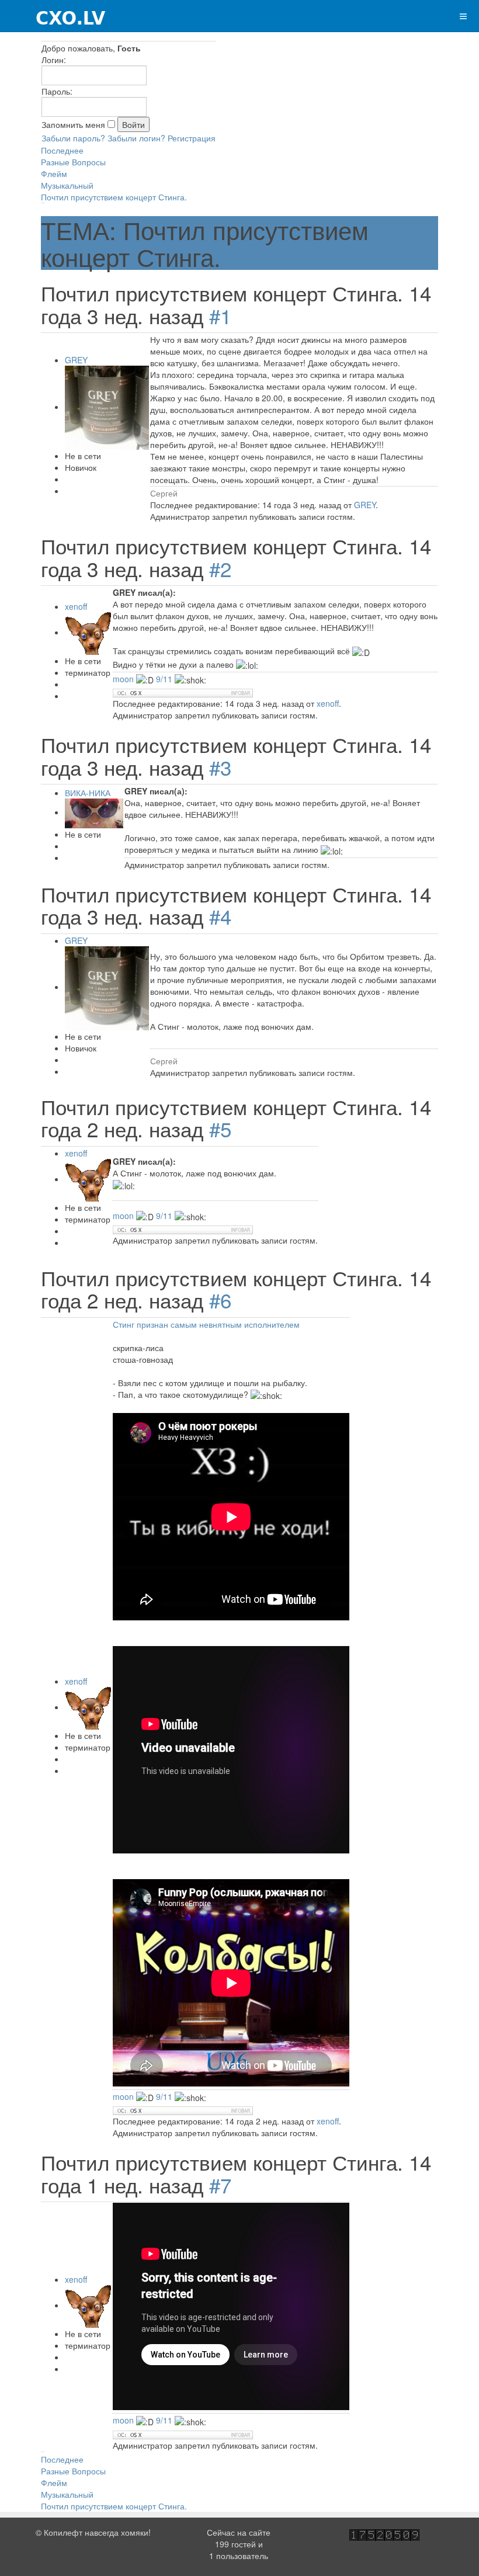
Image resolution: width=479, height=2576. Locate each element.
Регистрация (192, 138)
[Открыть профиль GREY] (107, 407)
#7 (220, 2185)
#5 (220, 1129)
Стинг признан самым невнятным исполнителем (206, 1324)
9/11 (164, 679)
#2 (220, 568)
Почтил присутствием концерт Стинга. (114, 197)
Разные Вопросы (73, 162)
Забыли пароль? (73, 138)
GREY (76, 360)
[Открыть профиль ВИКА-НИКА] (94, 812)
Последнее (62, 150)
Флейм (54, 173)
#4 (220, 916)
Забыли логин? (136, 138)
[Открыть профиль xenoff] (88, 632)
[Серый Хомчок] (53, 16)
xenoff (76, 606)
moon (124, 679)
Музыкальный (67, 185)
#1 (220, 315)
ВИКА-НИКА (88, 793)
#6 (220, 1300)
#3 (220, 767)
